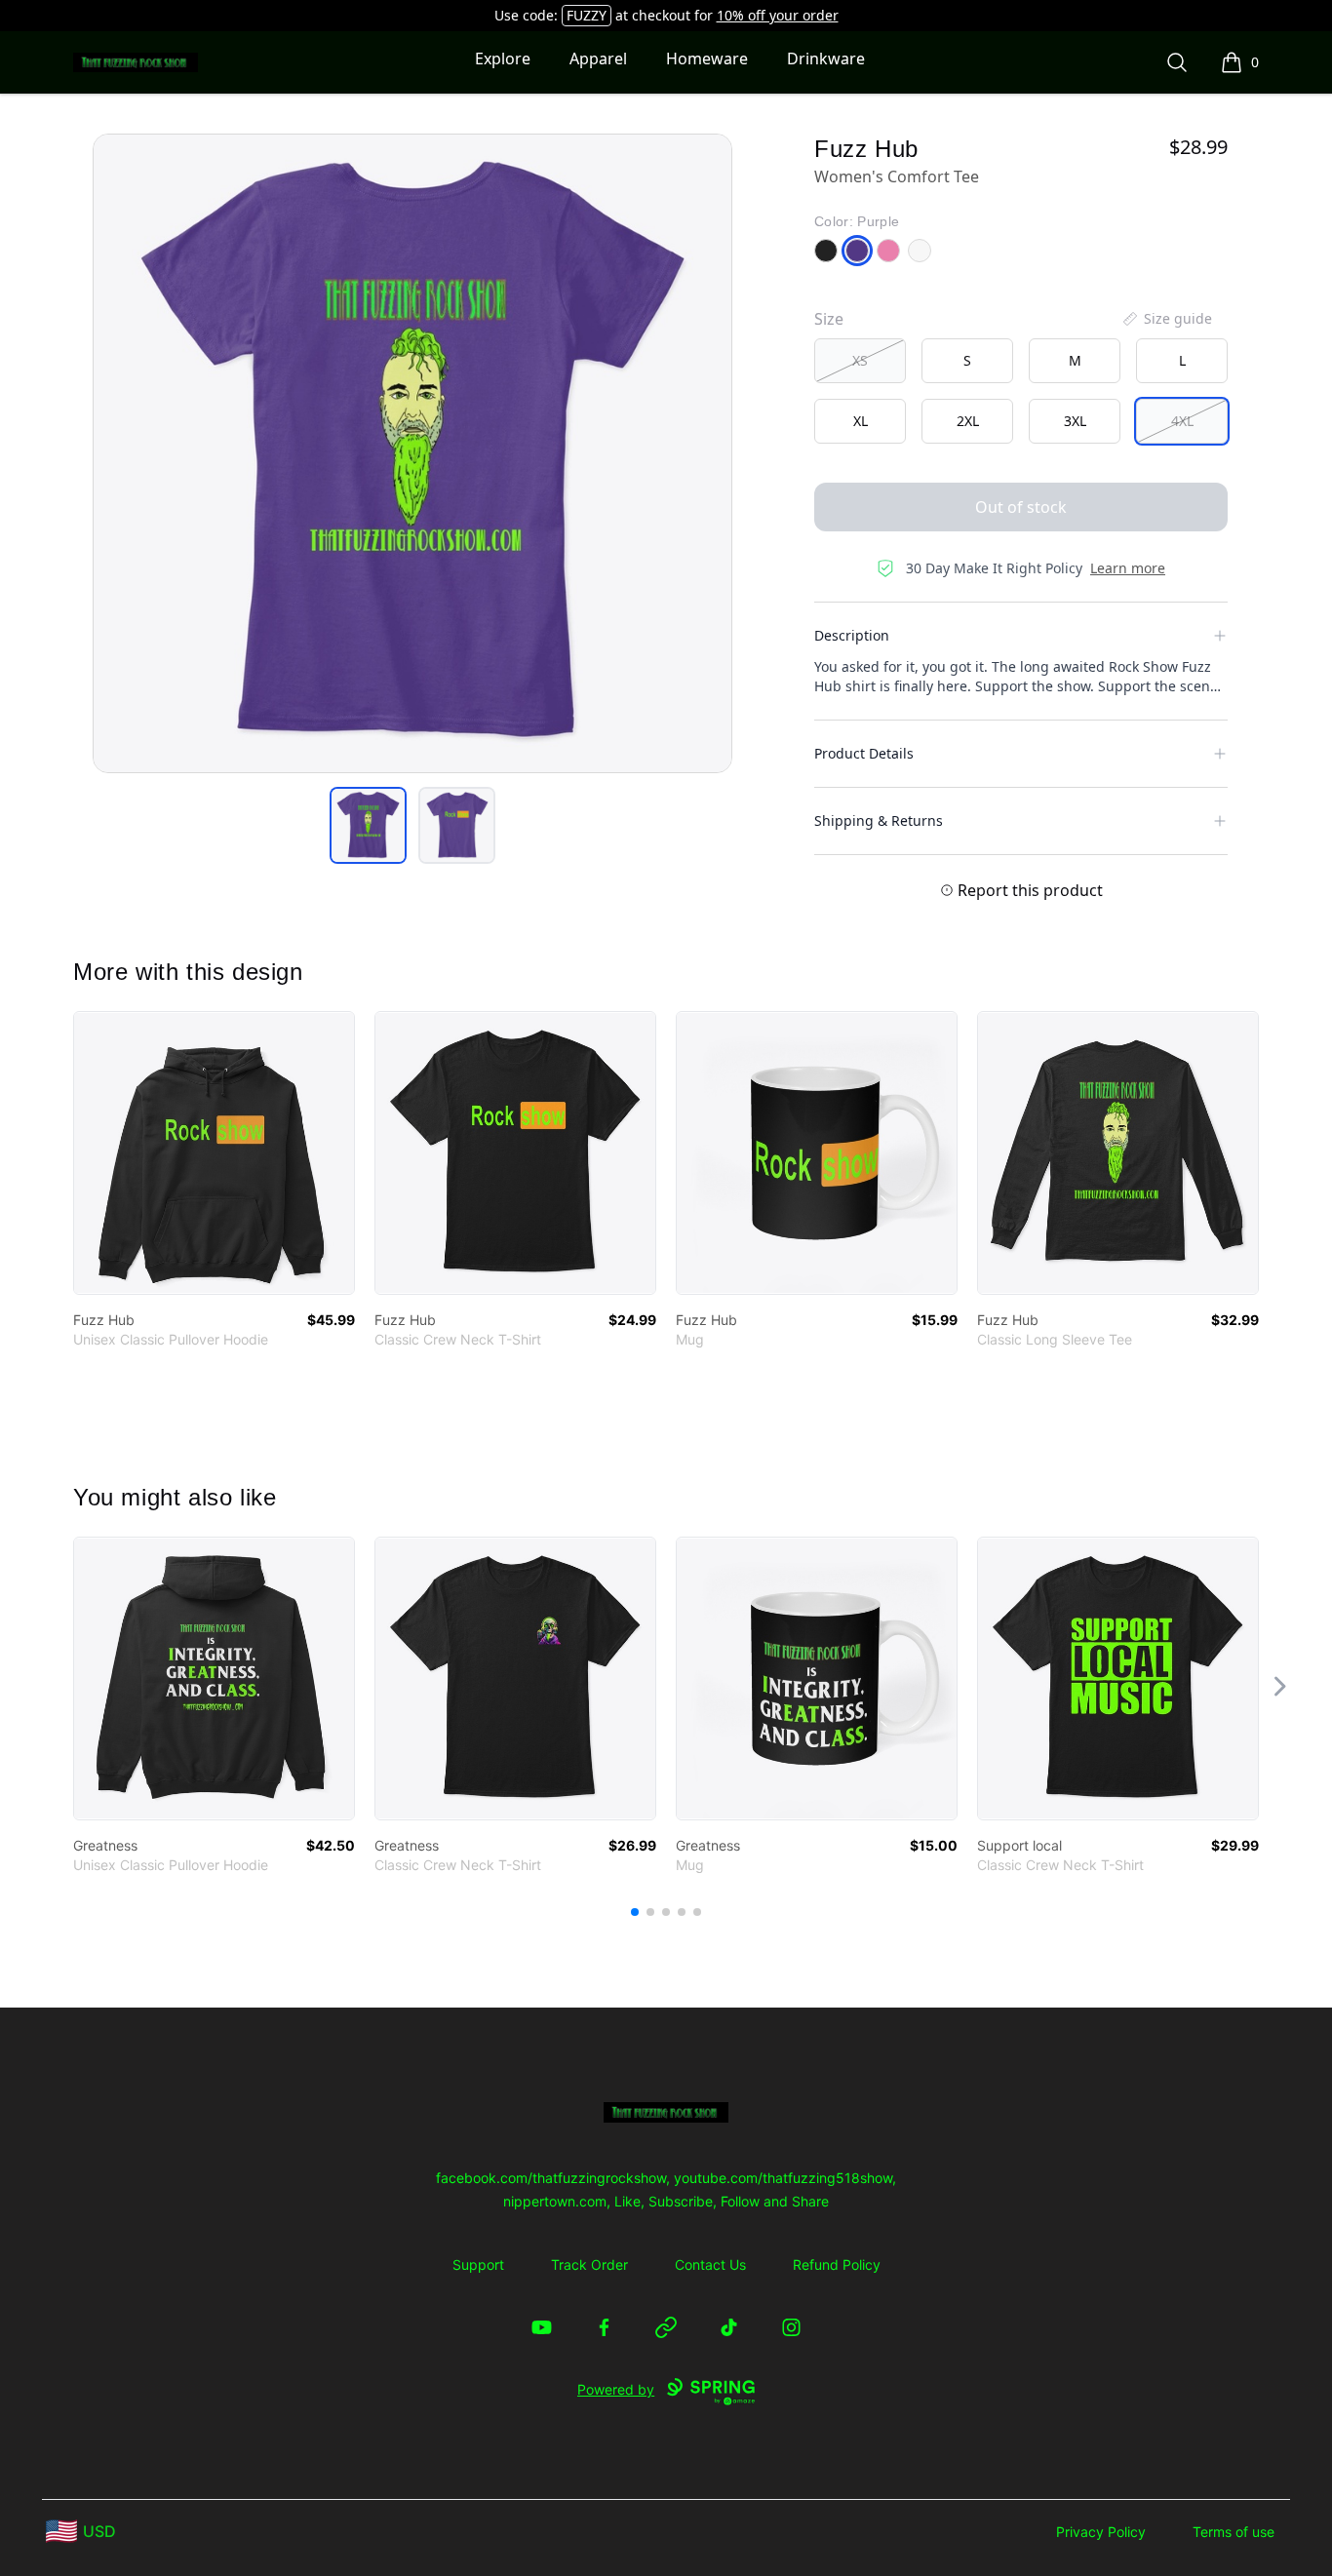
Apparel (598, 59)
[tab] (368, 825)
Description (852, 635)
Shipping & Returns (879, 820)
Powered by (616, 2389)
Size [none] (829, 319)
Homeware (707, 59)
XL (861, 421)
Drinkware (826, 59)
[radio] (860, 361)
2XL (968, 421)
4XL (1182, 421)
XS (860, 360)
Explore (503, 59)
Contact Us (710, 2264)
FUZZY (587, 15)
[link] (214, 1153)
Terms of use (1234, 2532)
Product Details (864, 753)
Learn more (1128, 568)
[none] (1166, 319)
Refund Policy (837, 2264)
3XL (1075, 421)
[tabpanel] (412, 453)
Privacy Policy (1101, 2532)
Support (478, 2264)
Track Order (589, 2264)
